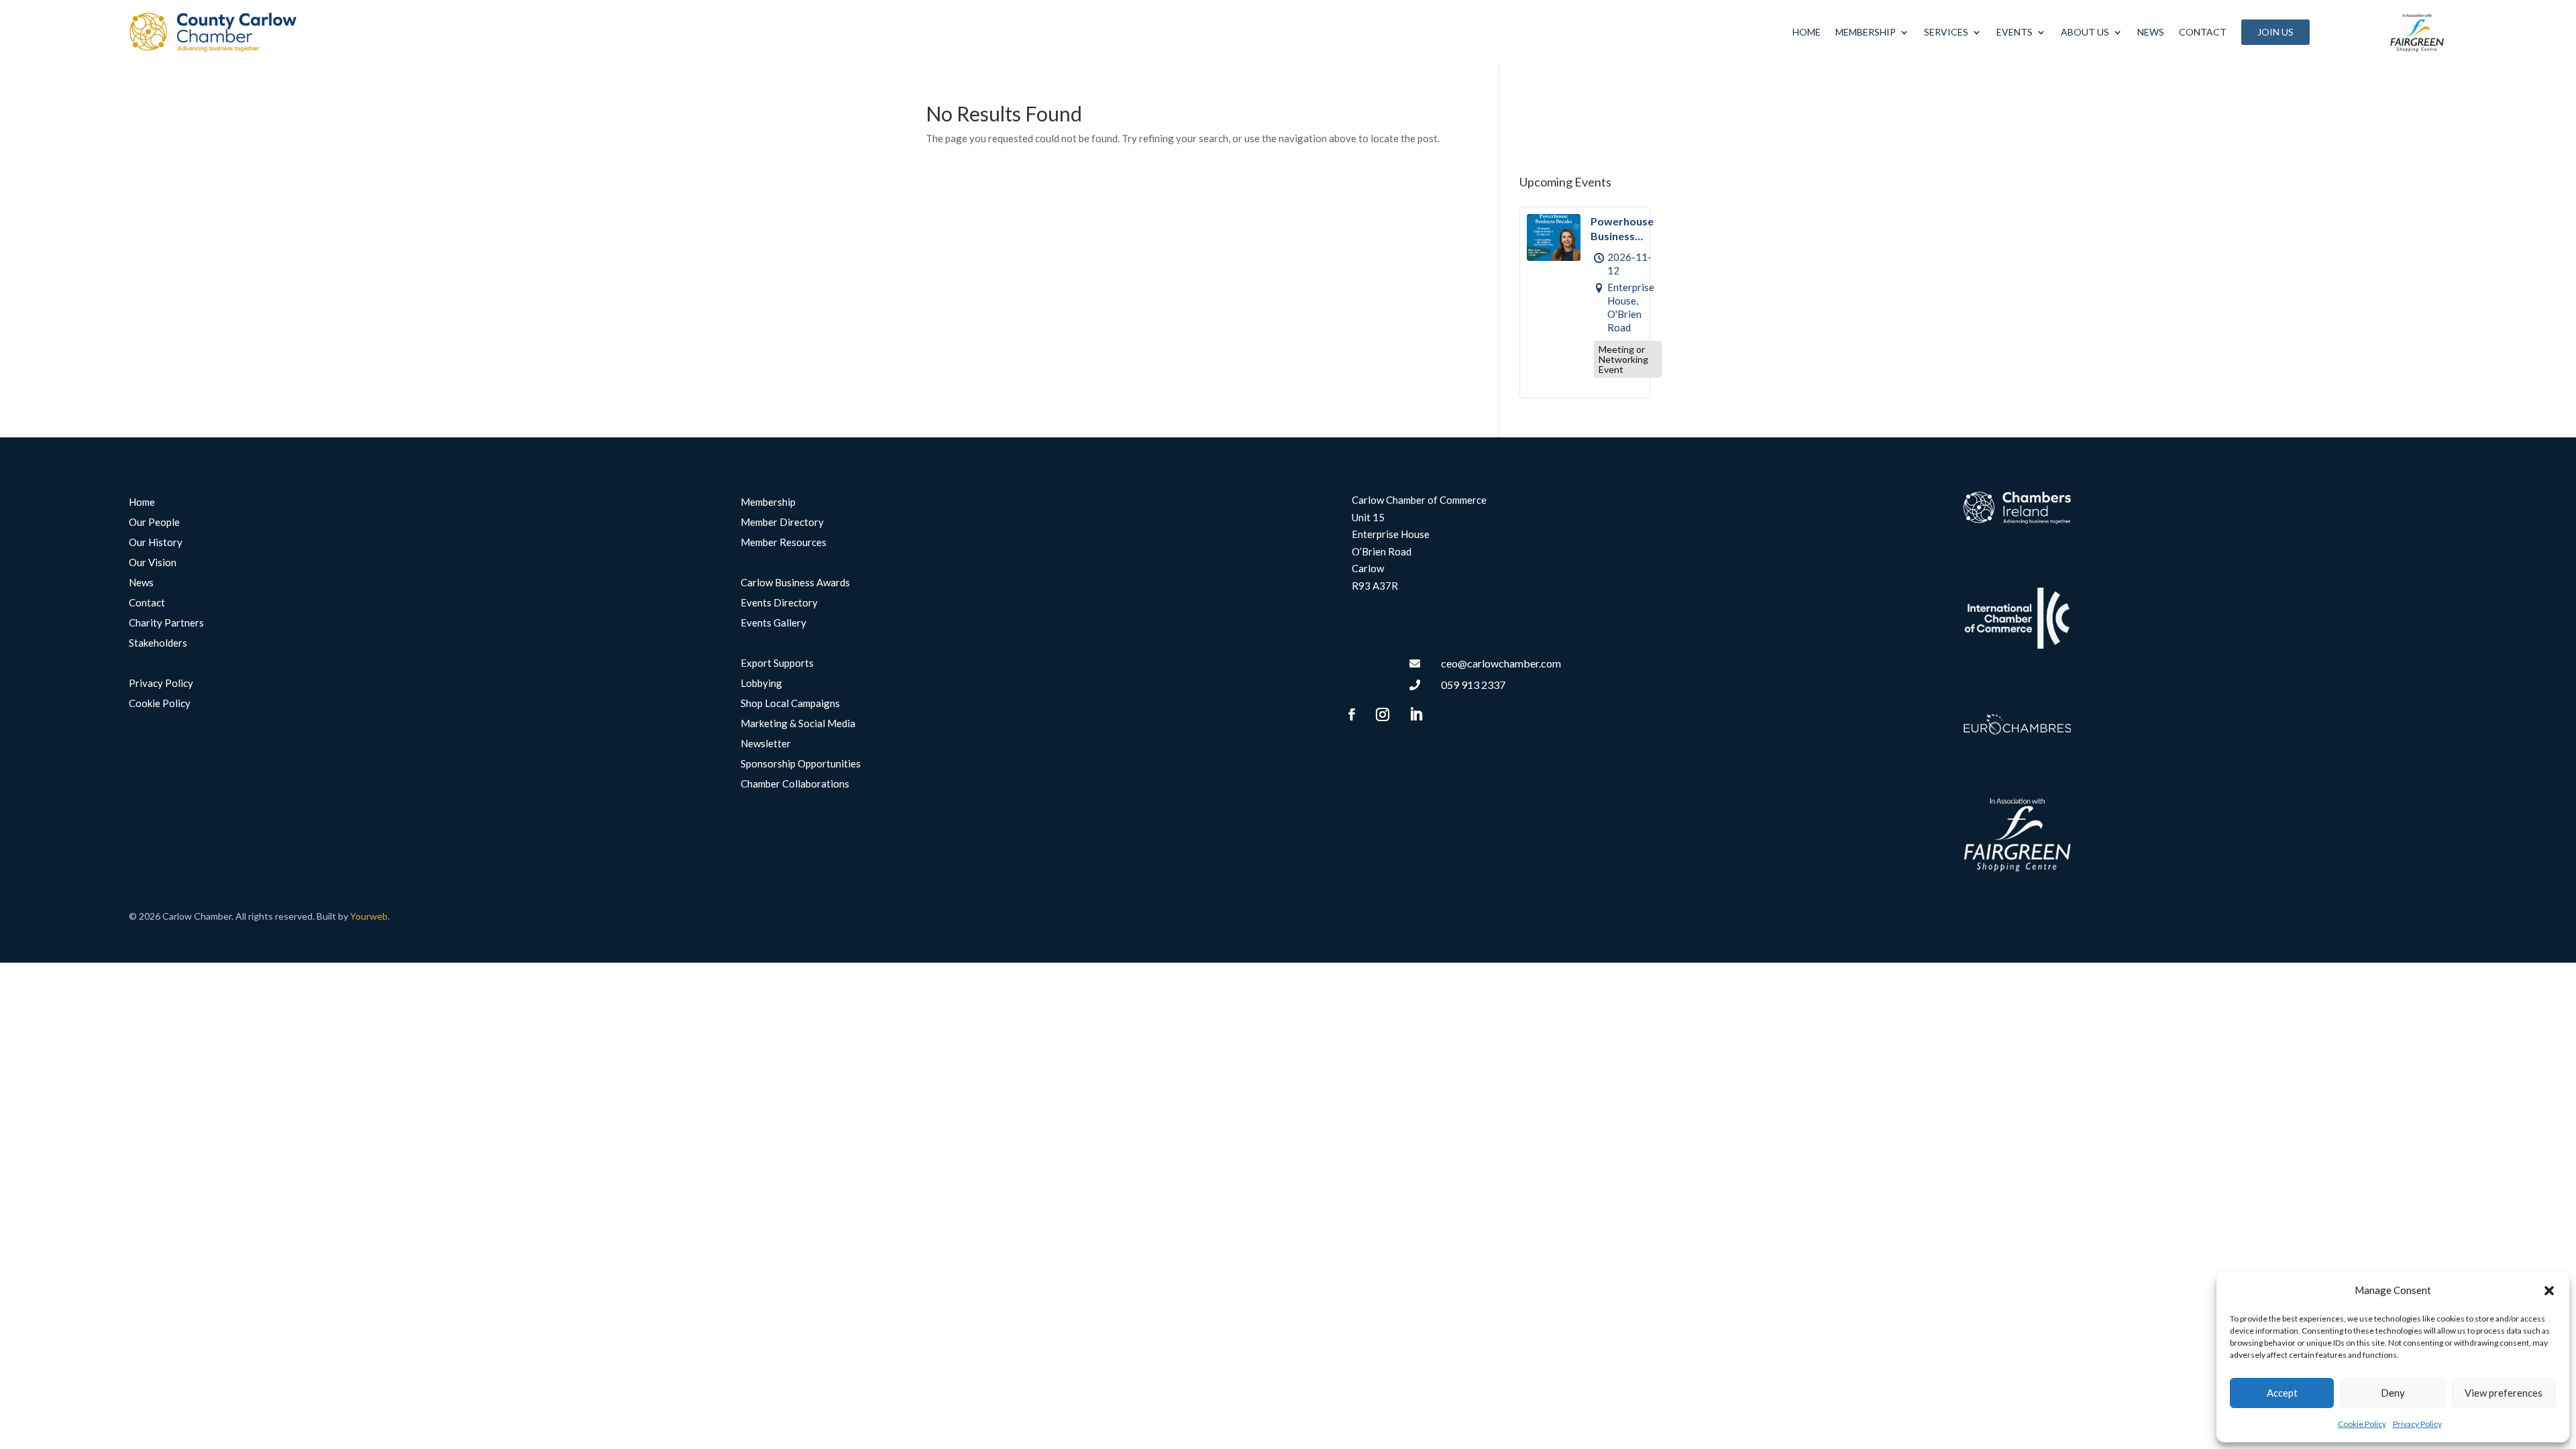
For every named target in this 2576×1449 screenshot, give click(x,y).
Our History (156, 543)
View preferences (2504, 1393)
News (2151, 32)
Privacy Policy (2417, 1424)
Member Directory (782, 523)
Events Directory (779, 603)
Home (1807, 32)
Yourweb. (370, 916)
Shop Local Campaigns (790, 704)
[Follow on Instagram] (1383, 714)
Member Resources (784, 543)
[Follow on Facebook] (1352, 714)
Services (1946, 32)
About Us (2085, 32)
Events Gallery (773, 623)
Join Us (2275, 32)
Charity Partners (166, 623)
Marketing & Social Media (798, 724)
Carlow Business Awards (795, 583)
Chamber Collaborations (795, 784)
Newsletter (766, 744)
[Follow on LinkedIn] (1415, 714)
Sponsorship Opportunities (801, 764)
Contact (2203, 32)
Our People (154, 523)
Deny (2393, 1393)
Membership (1866, 32)
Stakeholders (158, 643)
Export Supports (777, 663)
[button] (2549, 1291)
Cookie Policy (2362, 1424)
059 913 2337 (1473, 685)
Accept (2282, 1393)
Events (2015, 32)
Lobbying (761, 684)
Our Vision (153, 563)
